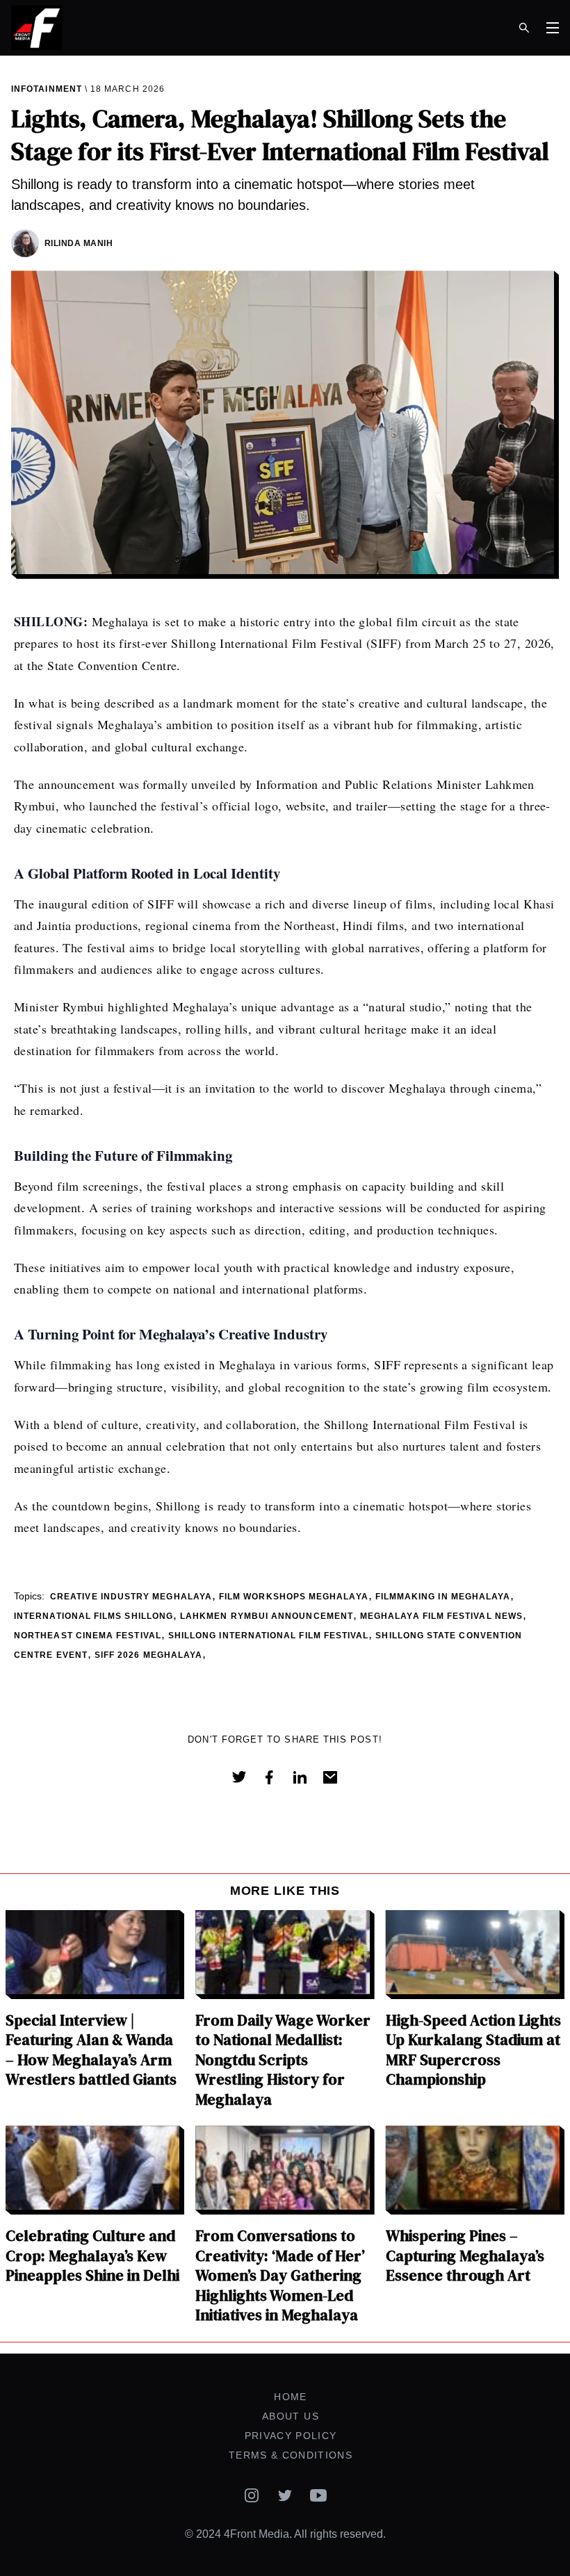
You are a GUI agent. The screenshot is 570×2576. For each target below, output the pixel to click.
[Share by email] (330, 1777)
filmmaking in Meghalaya (443, 1597)
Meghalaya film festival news (441, 1616)
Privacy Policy (291, 2436)
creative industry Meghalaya (131, 1597)
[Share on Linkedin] (300, 1777)
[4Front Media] (145, 28)
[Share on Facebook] (269, 1777)
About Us (291, 2416)
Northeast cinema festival (88, 1636)
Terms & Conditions (291, 2455)
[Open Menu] (553, 28)
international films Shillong (93, 1616)
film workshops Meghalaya (294, 1597)
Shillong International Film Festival (269, 1636)
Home (290, 2397)
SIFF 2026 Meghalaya (148, 1655)
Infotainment (47, 89)
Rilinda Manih (79, 243)
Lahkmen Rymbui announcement (267, 1616)
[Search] (524, 28)
